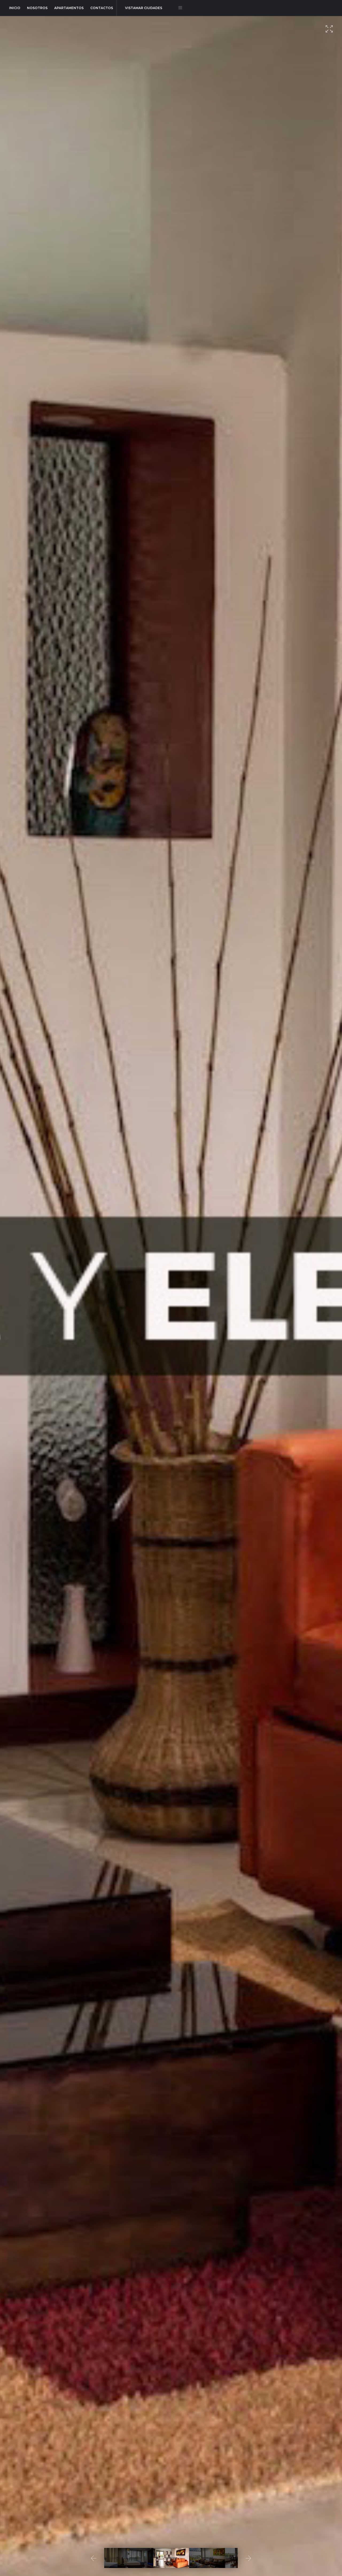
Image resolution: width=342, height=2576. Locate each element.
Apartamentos (69, 8)
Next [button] (248, 2558)
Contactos (102, 8)
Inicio (15, 8)
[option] (171, 1296)
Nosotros (37, 8)
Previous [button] (94, 2558)
